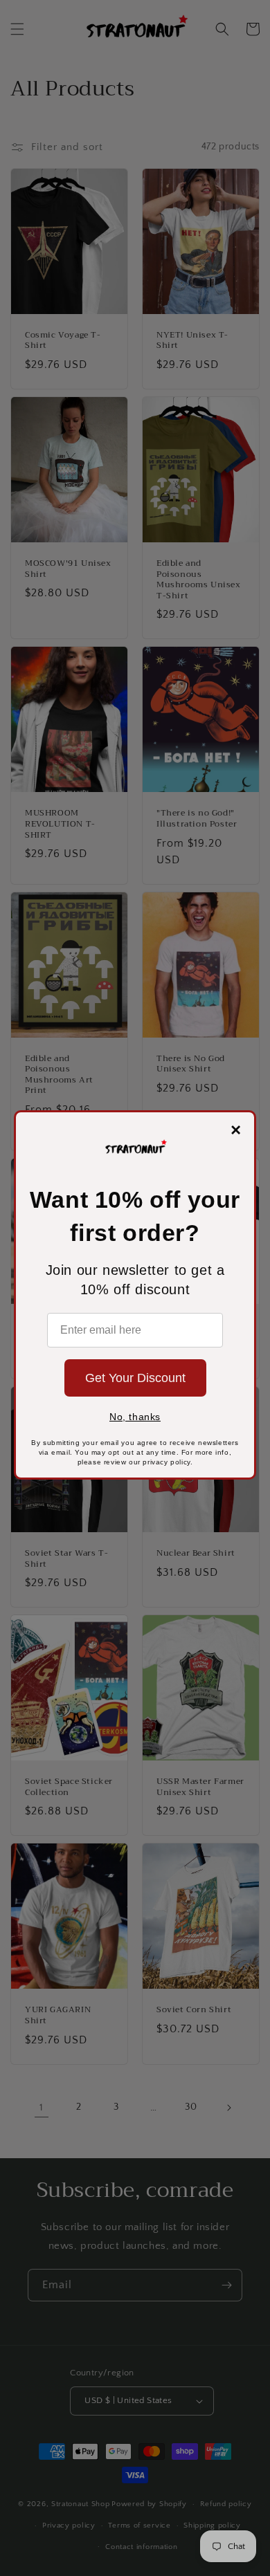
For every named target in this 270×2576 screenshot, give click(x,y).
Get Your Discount (135, 1378)
